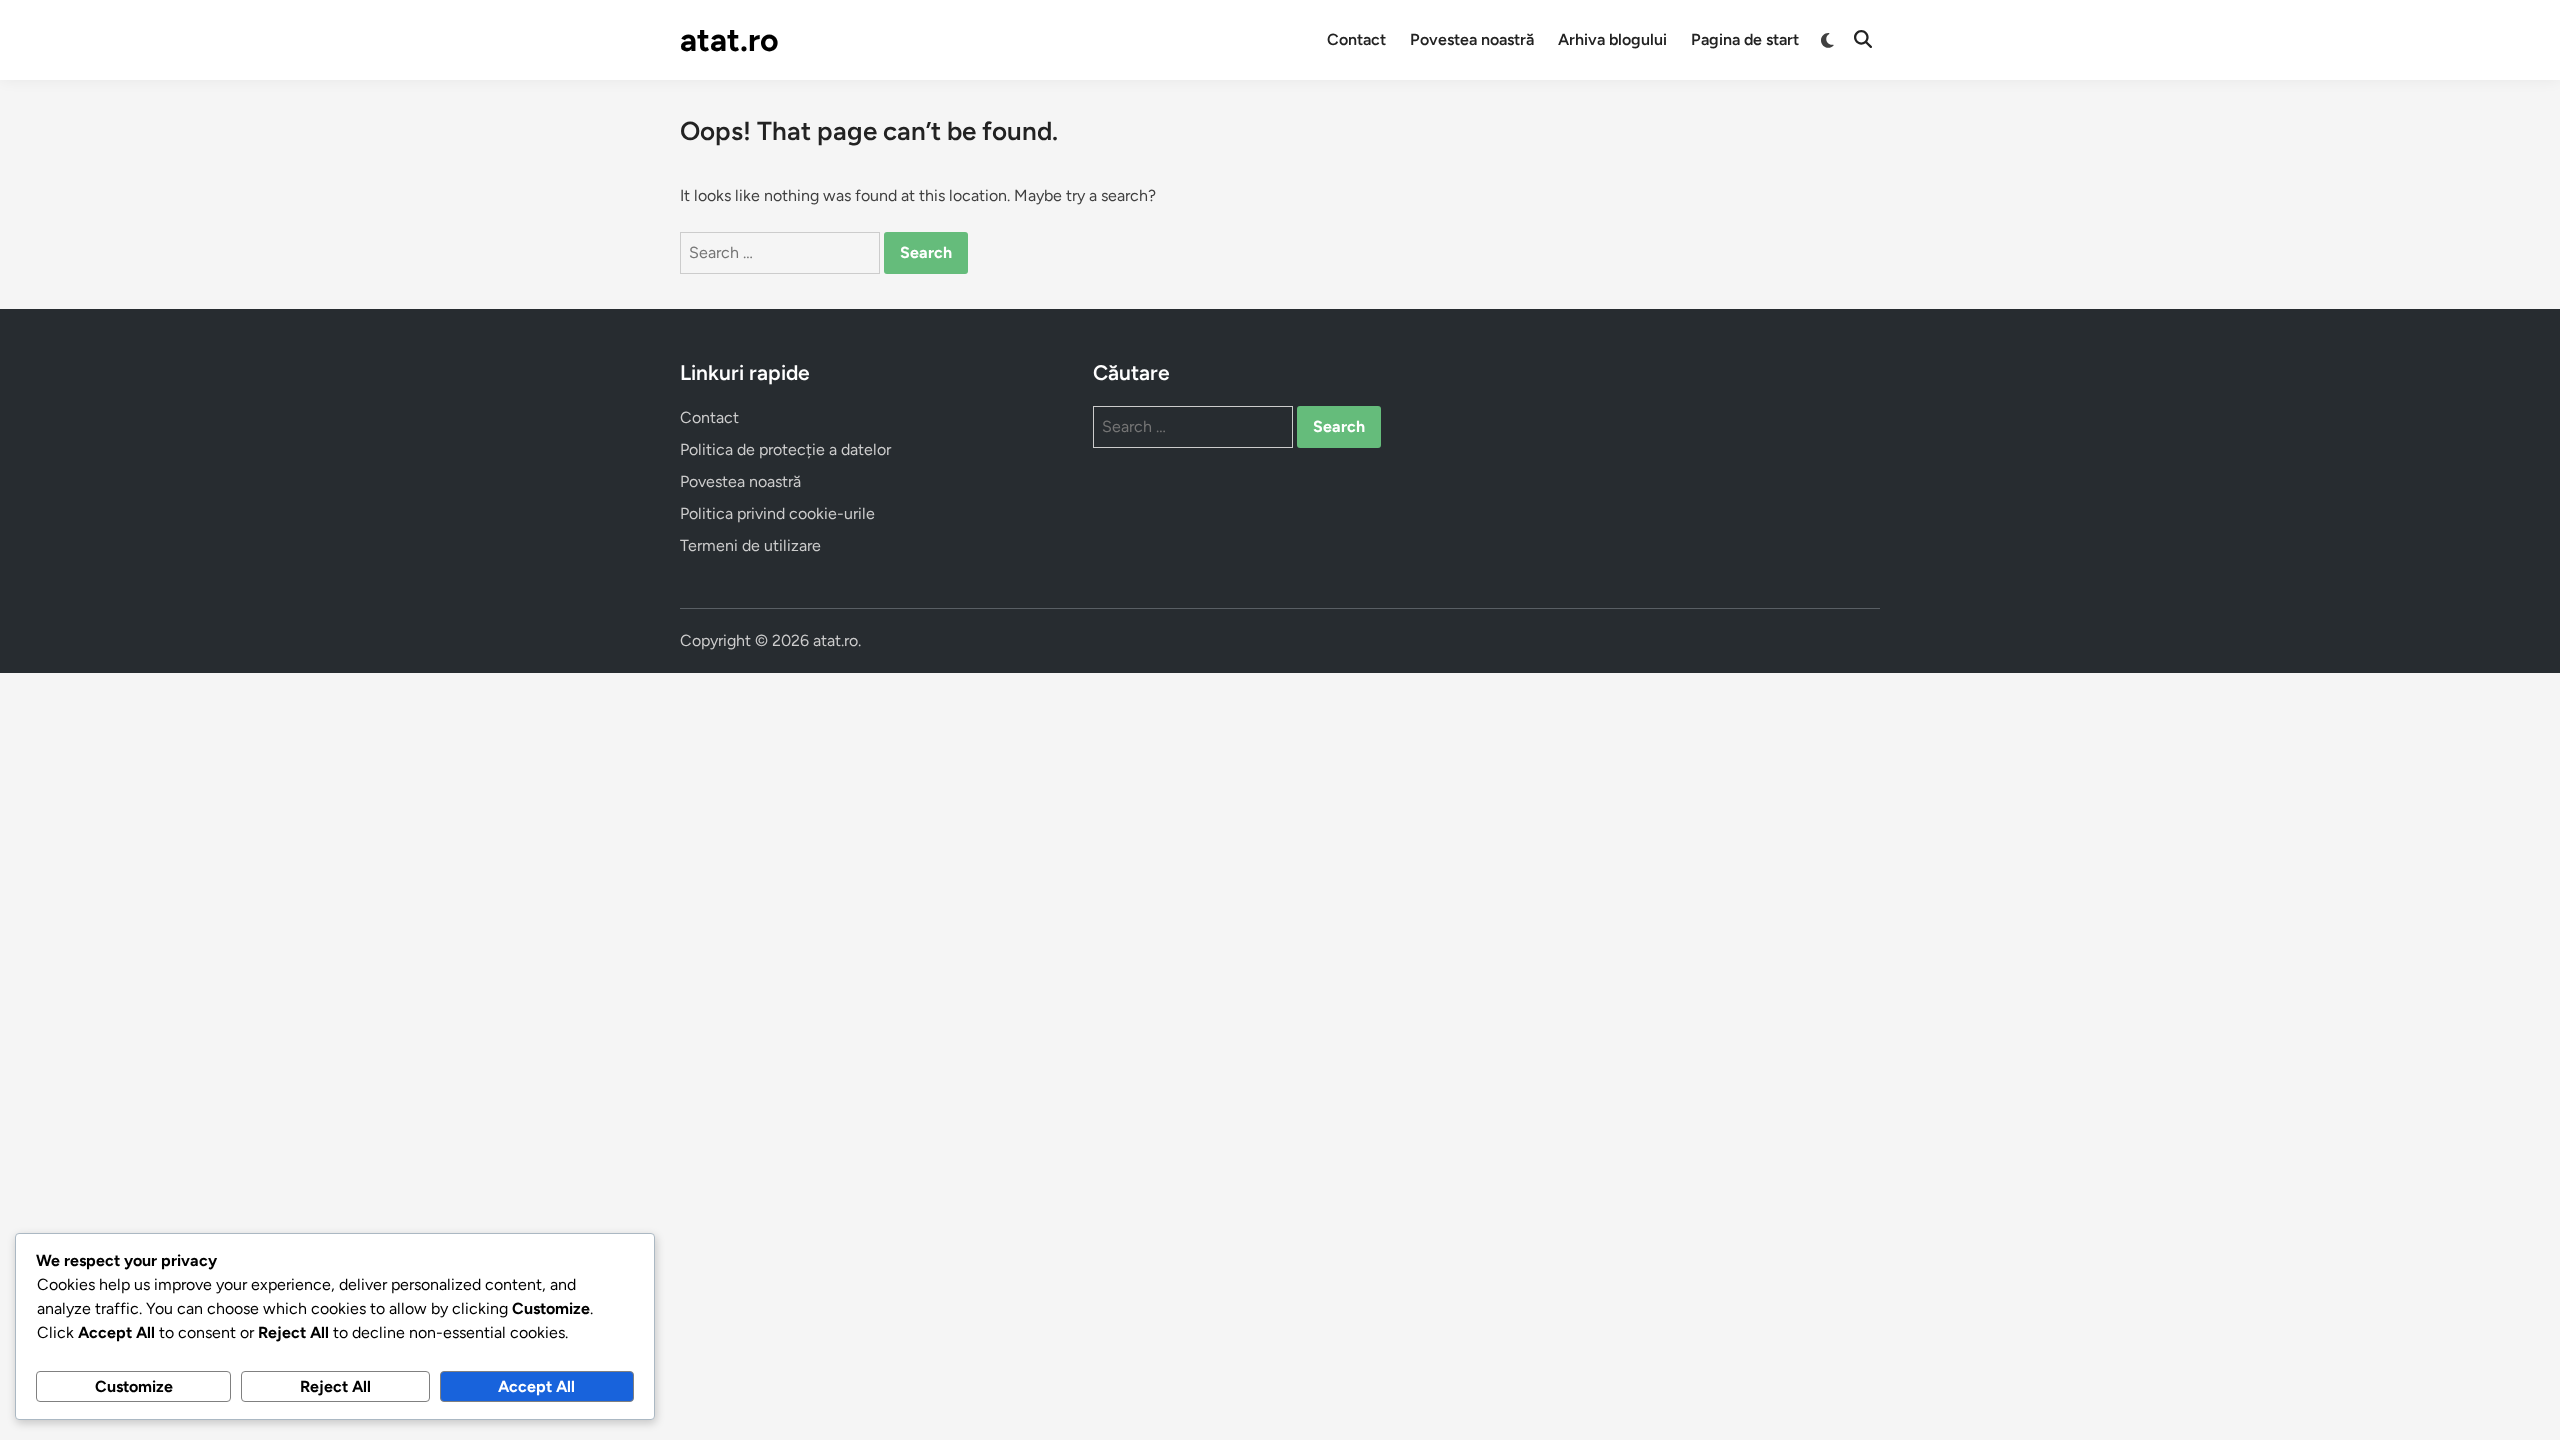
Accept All (536, 1386)
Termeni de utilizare (750, 545)
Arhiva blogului (1612, 39)
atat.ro (729, 40)
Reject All (335, 1386)
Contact (1356, 39)
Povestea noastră (1472, 39)
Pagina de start (1745, 39)
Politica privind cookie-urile (777, 513)
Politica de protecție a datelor (785, 449)
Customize (134, 1386)
